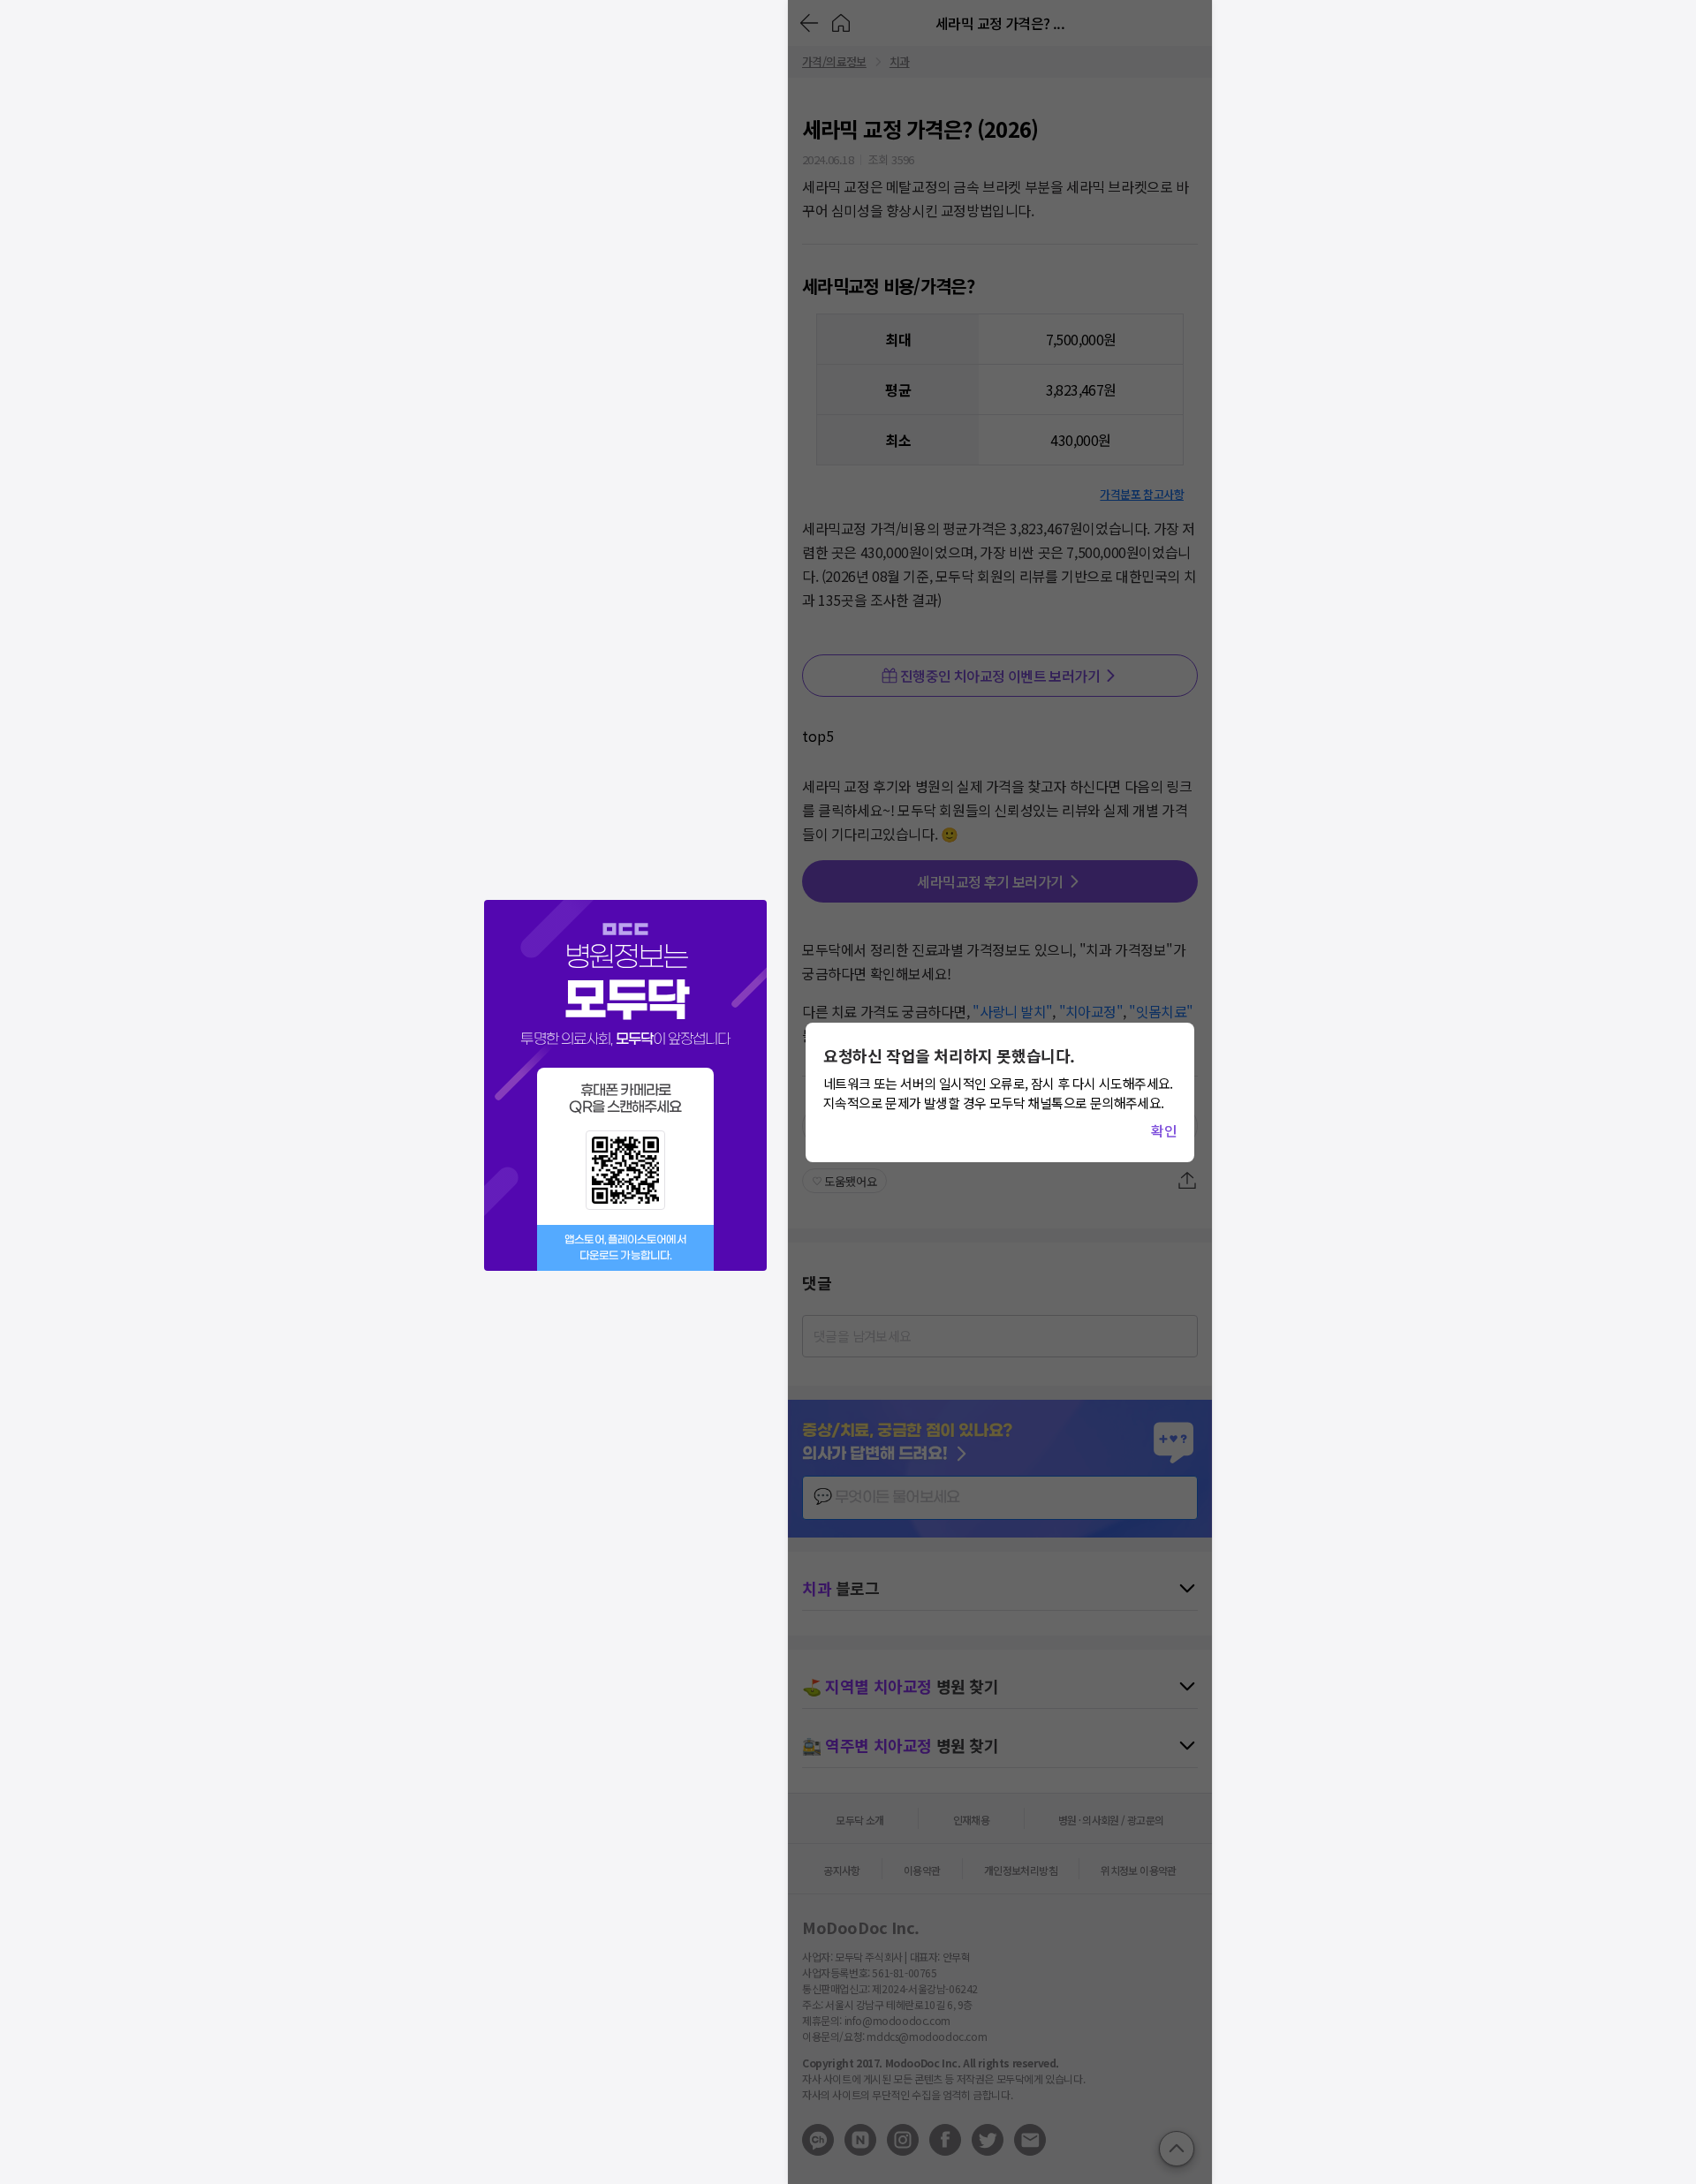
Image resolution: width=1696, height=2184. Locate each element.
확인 (1164, 1130)
